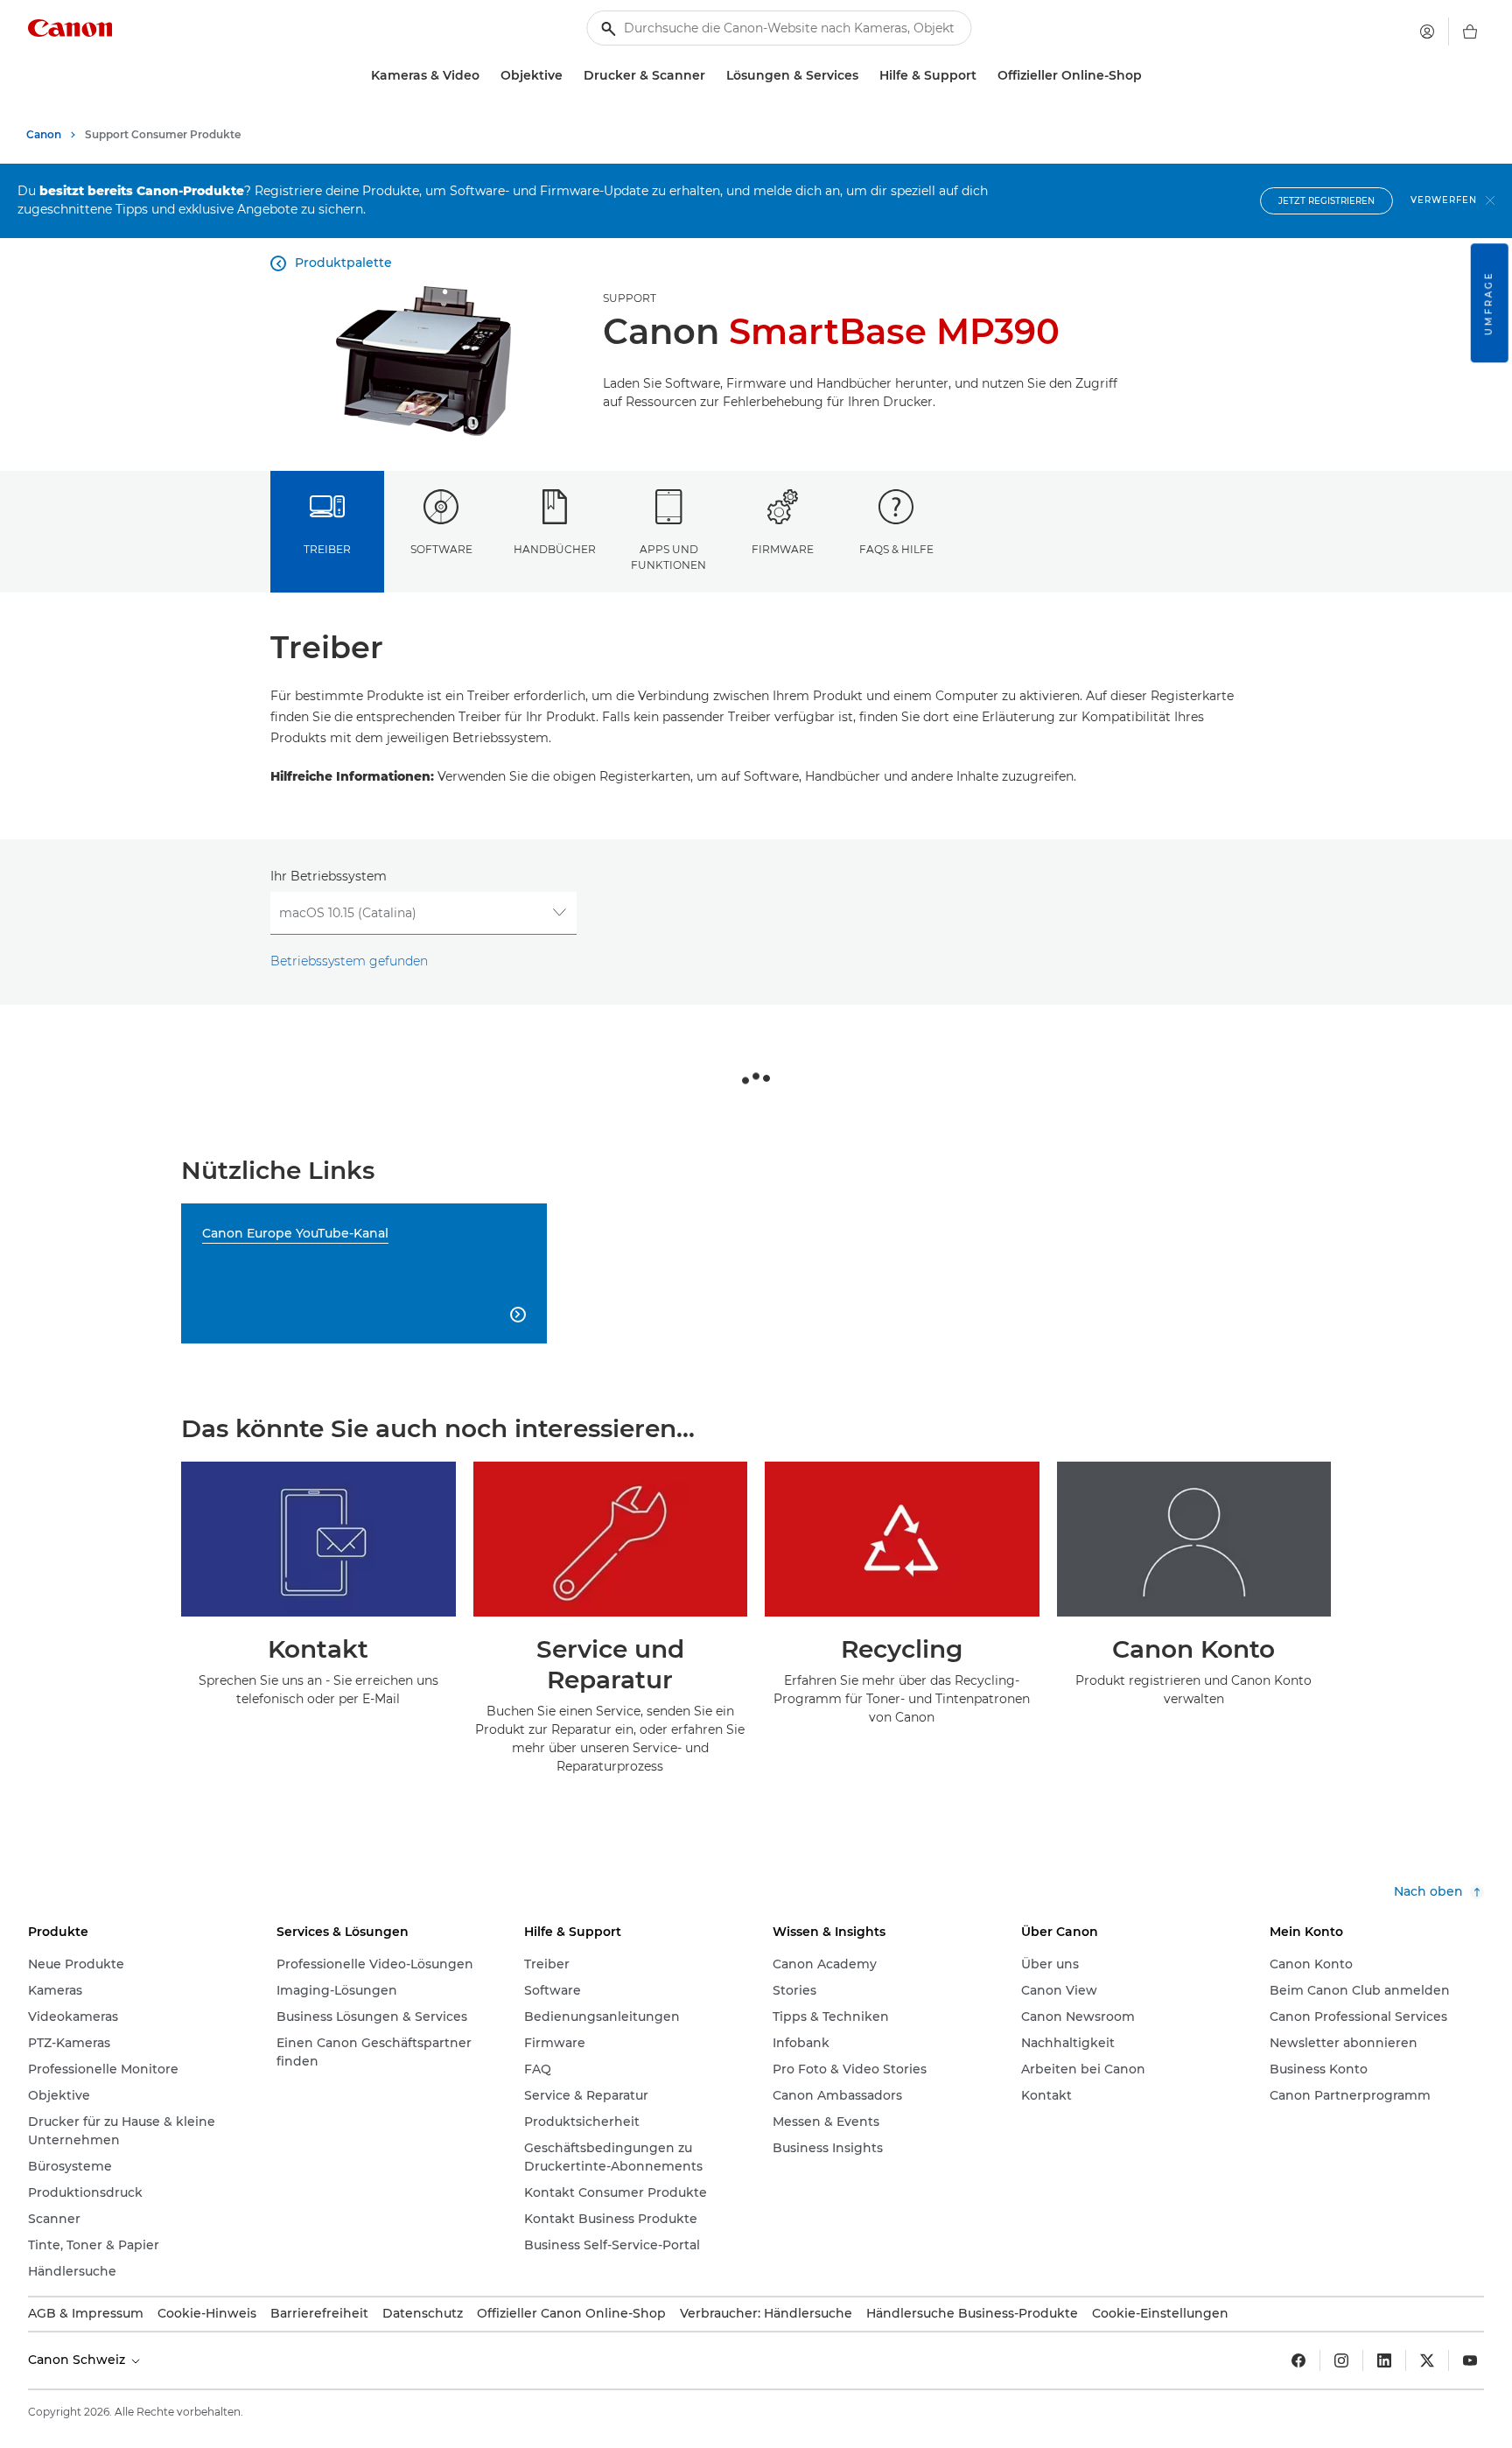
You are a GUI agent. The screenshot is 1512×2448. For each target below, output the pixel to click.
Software (441, 549)
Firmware (783, 549)
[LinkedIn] (1384, 2360)
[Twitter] (1427, 2360)
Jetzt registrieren (1326, 201)
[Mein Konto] (1427, 32)
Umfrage (1489, 303)
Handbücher (555, 549)
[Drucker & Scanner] (712, 76)
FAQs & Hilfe (896, 549)
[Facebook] (1298, 2360)
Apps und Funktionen (668, 557)
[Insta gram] (1341, 2360)
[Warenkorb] (1470, 32)
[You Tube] (1470, 2360)
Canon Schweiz (78, 2360)
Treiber (327, 549)
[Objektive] (570, 76)
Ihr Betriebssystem (329, 876)
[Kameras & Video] (486, 76)
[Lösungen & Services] (865, 76)
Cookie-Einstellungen (1160, 2313)
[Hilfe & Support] (983, 76)
